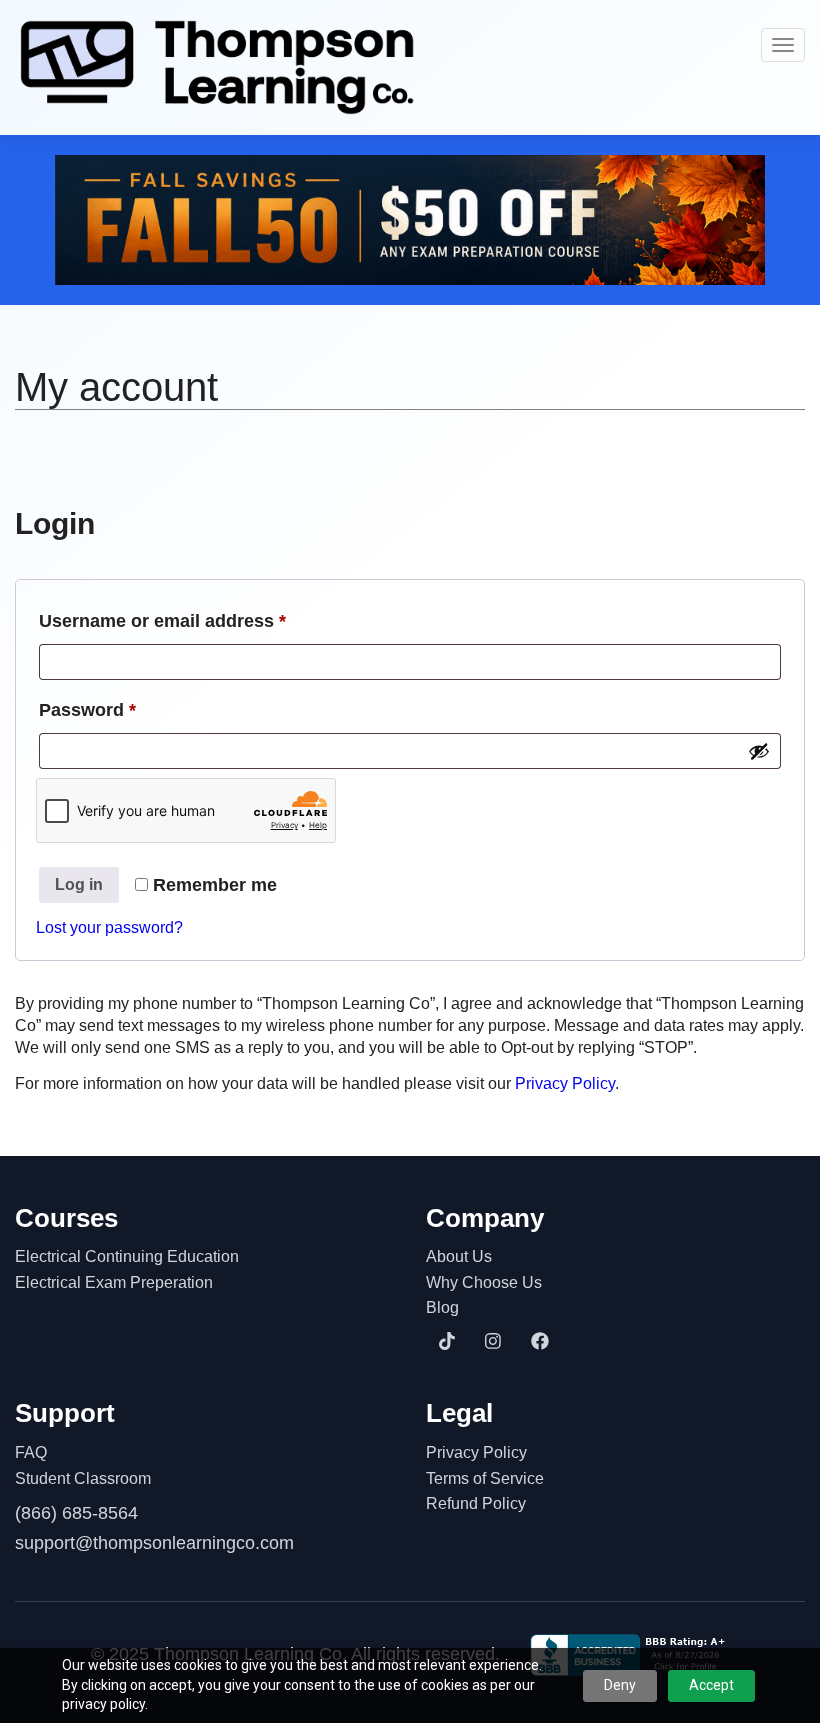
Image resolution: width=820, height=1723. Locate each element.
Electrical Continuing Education (127, 1256)
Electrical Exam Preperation (114, 1282)
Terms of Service (485, 1478)
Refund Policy (476, 1503)
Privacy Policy (565, 1083)
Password (126, 709)
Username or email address (201, 620)
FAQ (31, 1452)
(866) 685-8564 (76, 1513)
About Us (459, 1256)
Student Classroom (83, 1478)
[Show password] (759, 751)
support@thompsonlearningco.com (154, 1543)
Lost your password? (109, 927)
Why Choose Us (484, 1282)
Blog (442, 1307)
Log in (79, 884)
